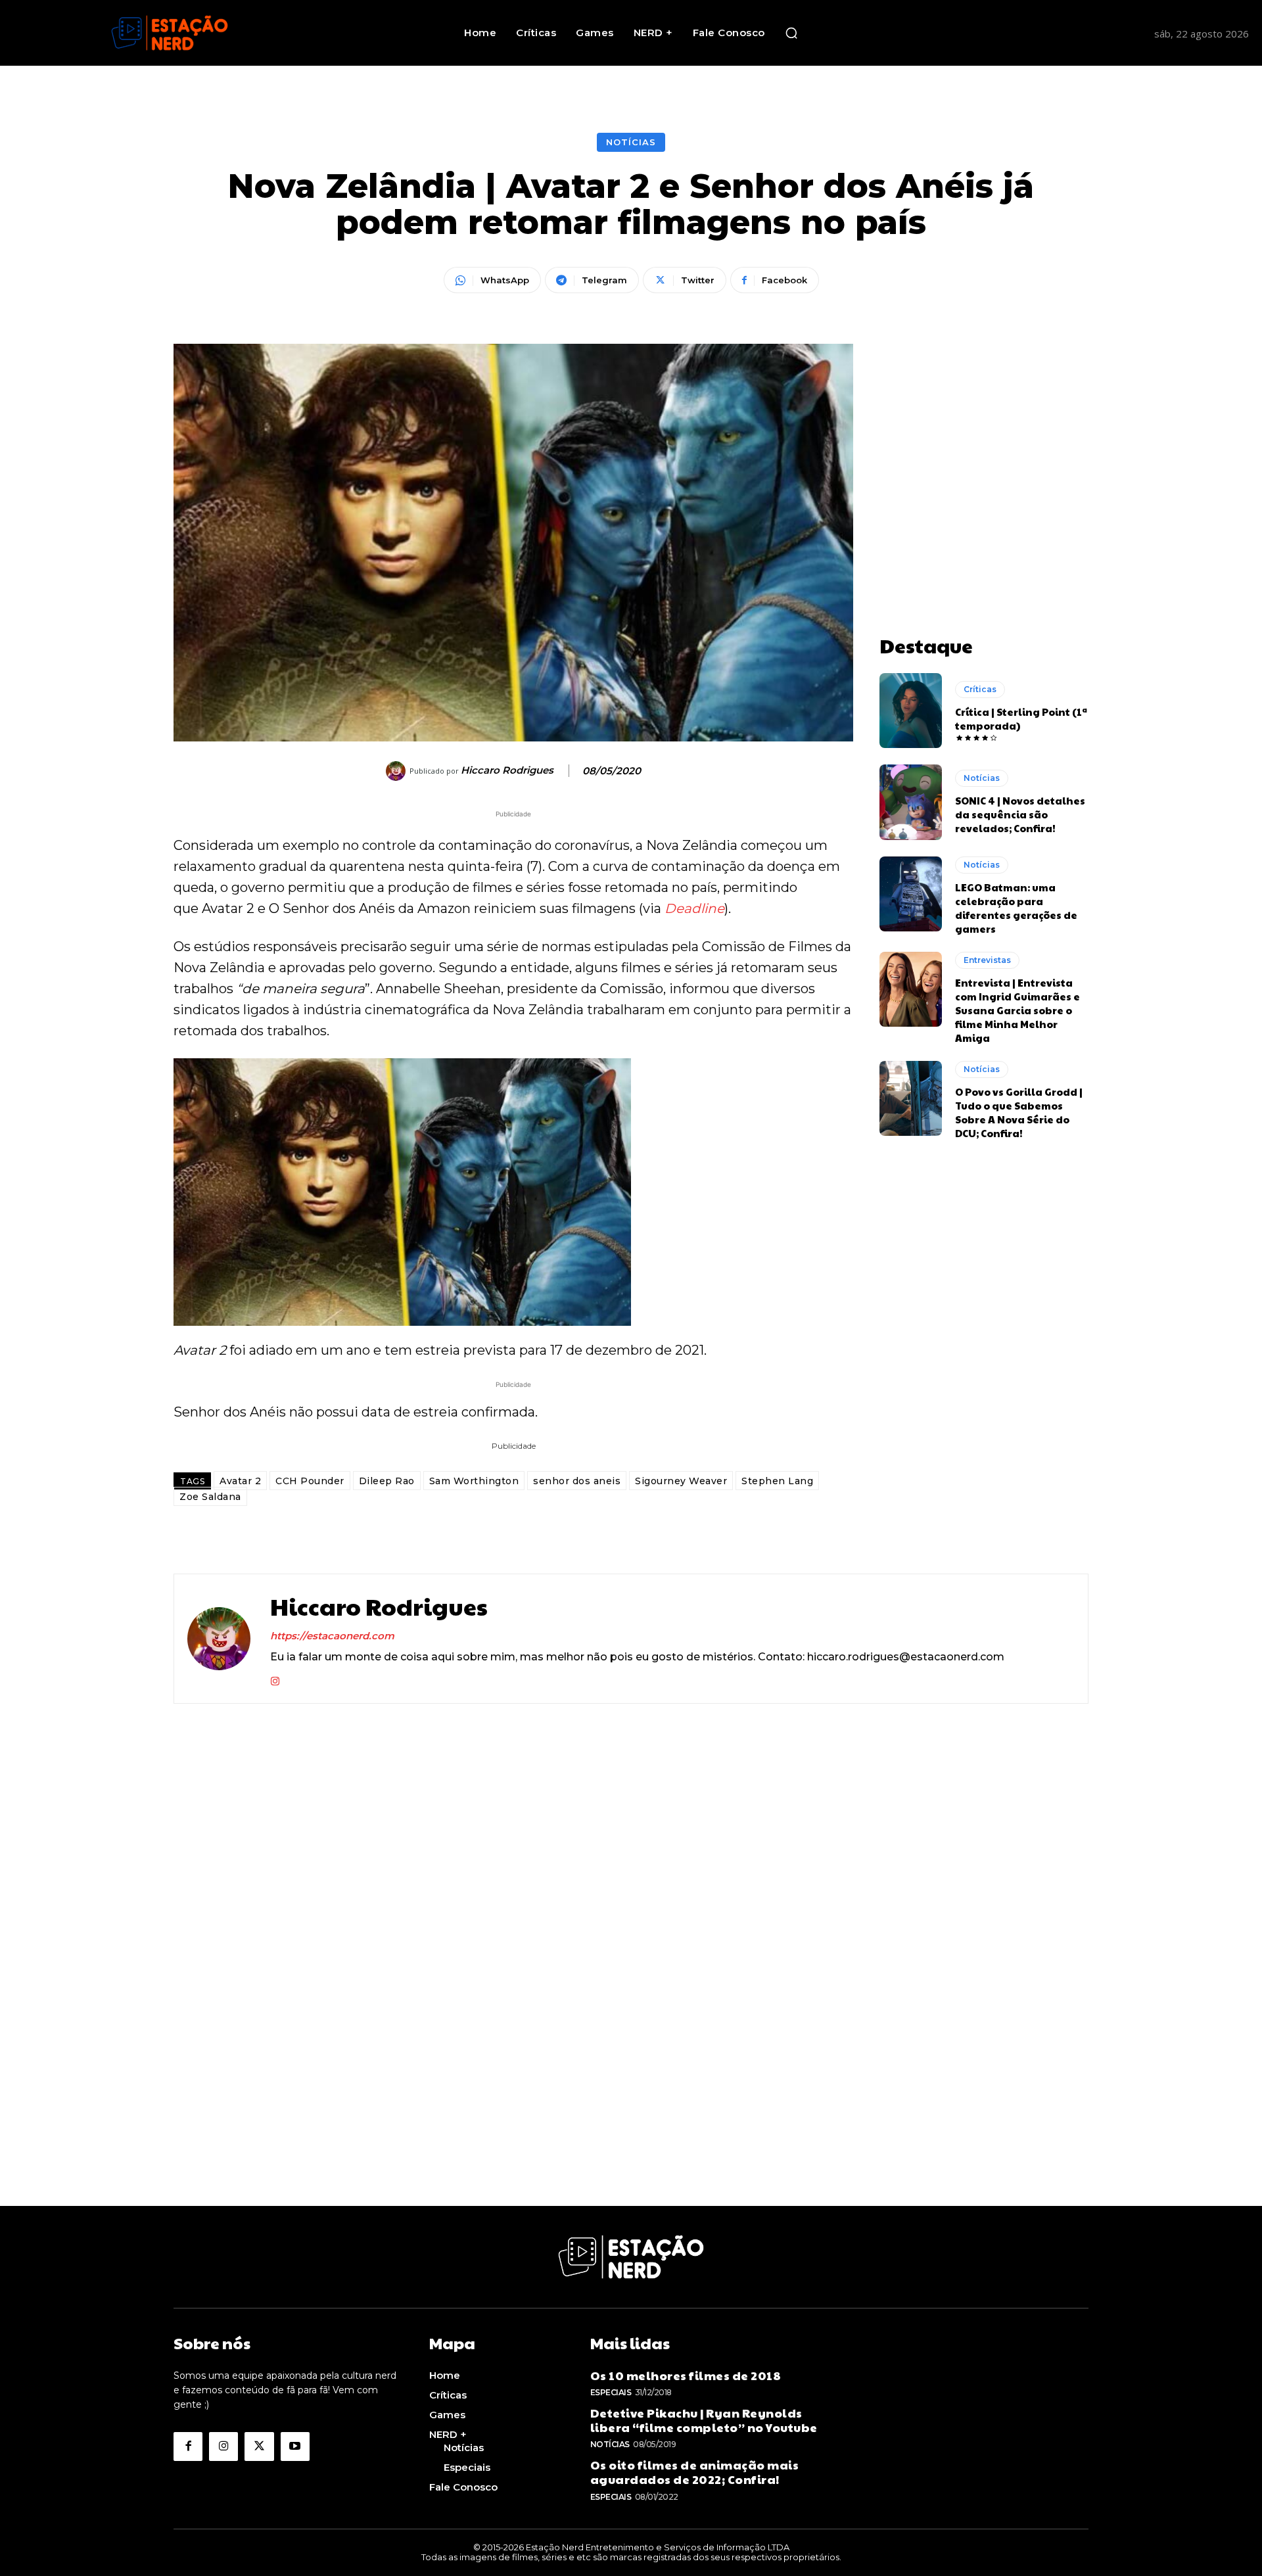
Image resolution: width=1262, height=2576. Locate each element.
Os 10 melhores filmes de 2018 (686, 2375)
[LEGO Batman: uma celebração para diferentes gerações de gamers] (911, 894)
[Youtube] (295, 2447)
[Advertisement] (984, 426)
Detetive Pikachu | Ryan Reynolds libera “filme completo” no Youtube (704, 2420)
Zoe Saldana (210, 1497)
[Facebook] (188, 2447)
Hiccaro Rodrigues (507, 770)
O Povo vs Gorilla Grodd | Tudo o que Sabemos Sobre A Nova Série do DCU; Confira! (1019, 1112)
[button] (791, 33)
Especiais (611, 2392)
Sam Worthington (474, 1481)
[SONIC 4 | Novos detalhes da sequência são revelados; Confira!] (911, 802)
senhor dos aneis (577, 1481)
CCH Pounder (310, 1481)
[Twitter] (259, 2447)
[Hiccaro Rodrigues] (398, 771)
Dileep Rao (387, 1481)
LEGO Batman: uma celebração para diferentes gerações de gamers (1016, 908)
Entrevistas (987, 960)
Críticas (980, 689)
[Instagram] (275, 1678)
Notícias (631, 142)
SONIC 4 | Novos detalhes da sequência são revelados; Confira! (1020, 814)
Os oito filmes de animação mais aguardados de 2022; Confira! (695, 2472)
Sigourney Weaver (681, 1481)
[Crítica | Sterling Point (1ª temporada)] (911, 711)
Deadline (694, 908)
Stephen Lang (777, 1481)
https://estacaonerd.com (332, 1636)
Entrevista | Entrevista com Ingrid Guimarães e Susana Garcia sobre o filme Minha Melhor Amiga (1017, 1010)
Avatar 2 (240, 1481)
